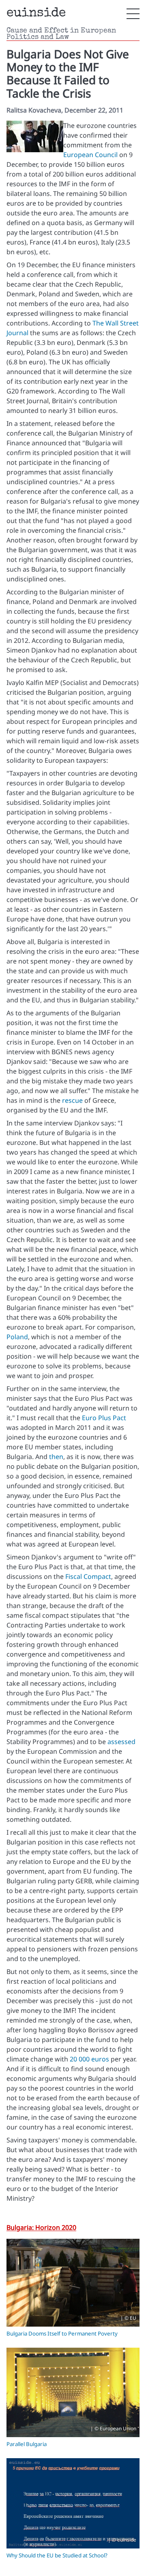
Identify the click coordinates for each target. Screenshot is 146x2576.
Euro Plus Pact (104, 1418)
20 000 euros (89, 2059)
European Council (90, 155)
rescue (72, 1100)
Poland (17, 1337)
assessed (121, 1742)
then (56, 1457)
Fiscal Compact (88, 1576)
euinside (36, 14)
